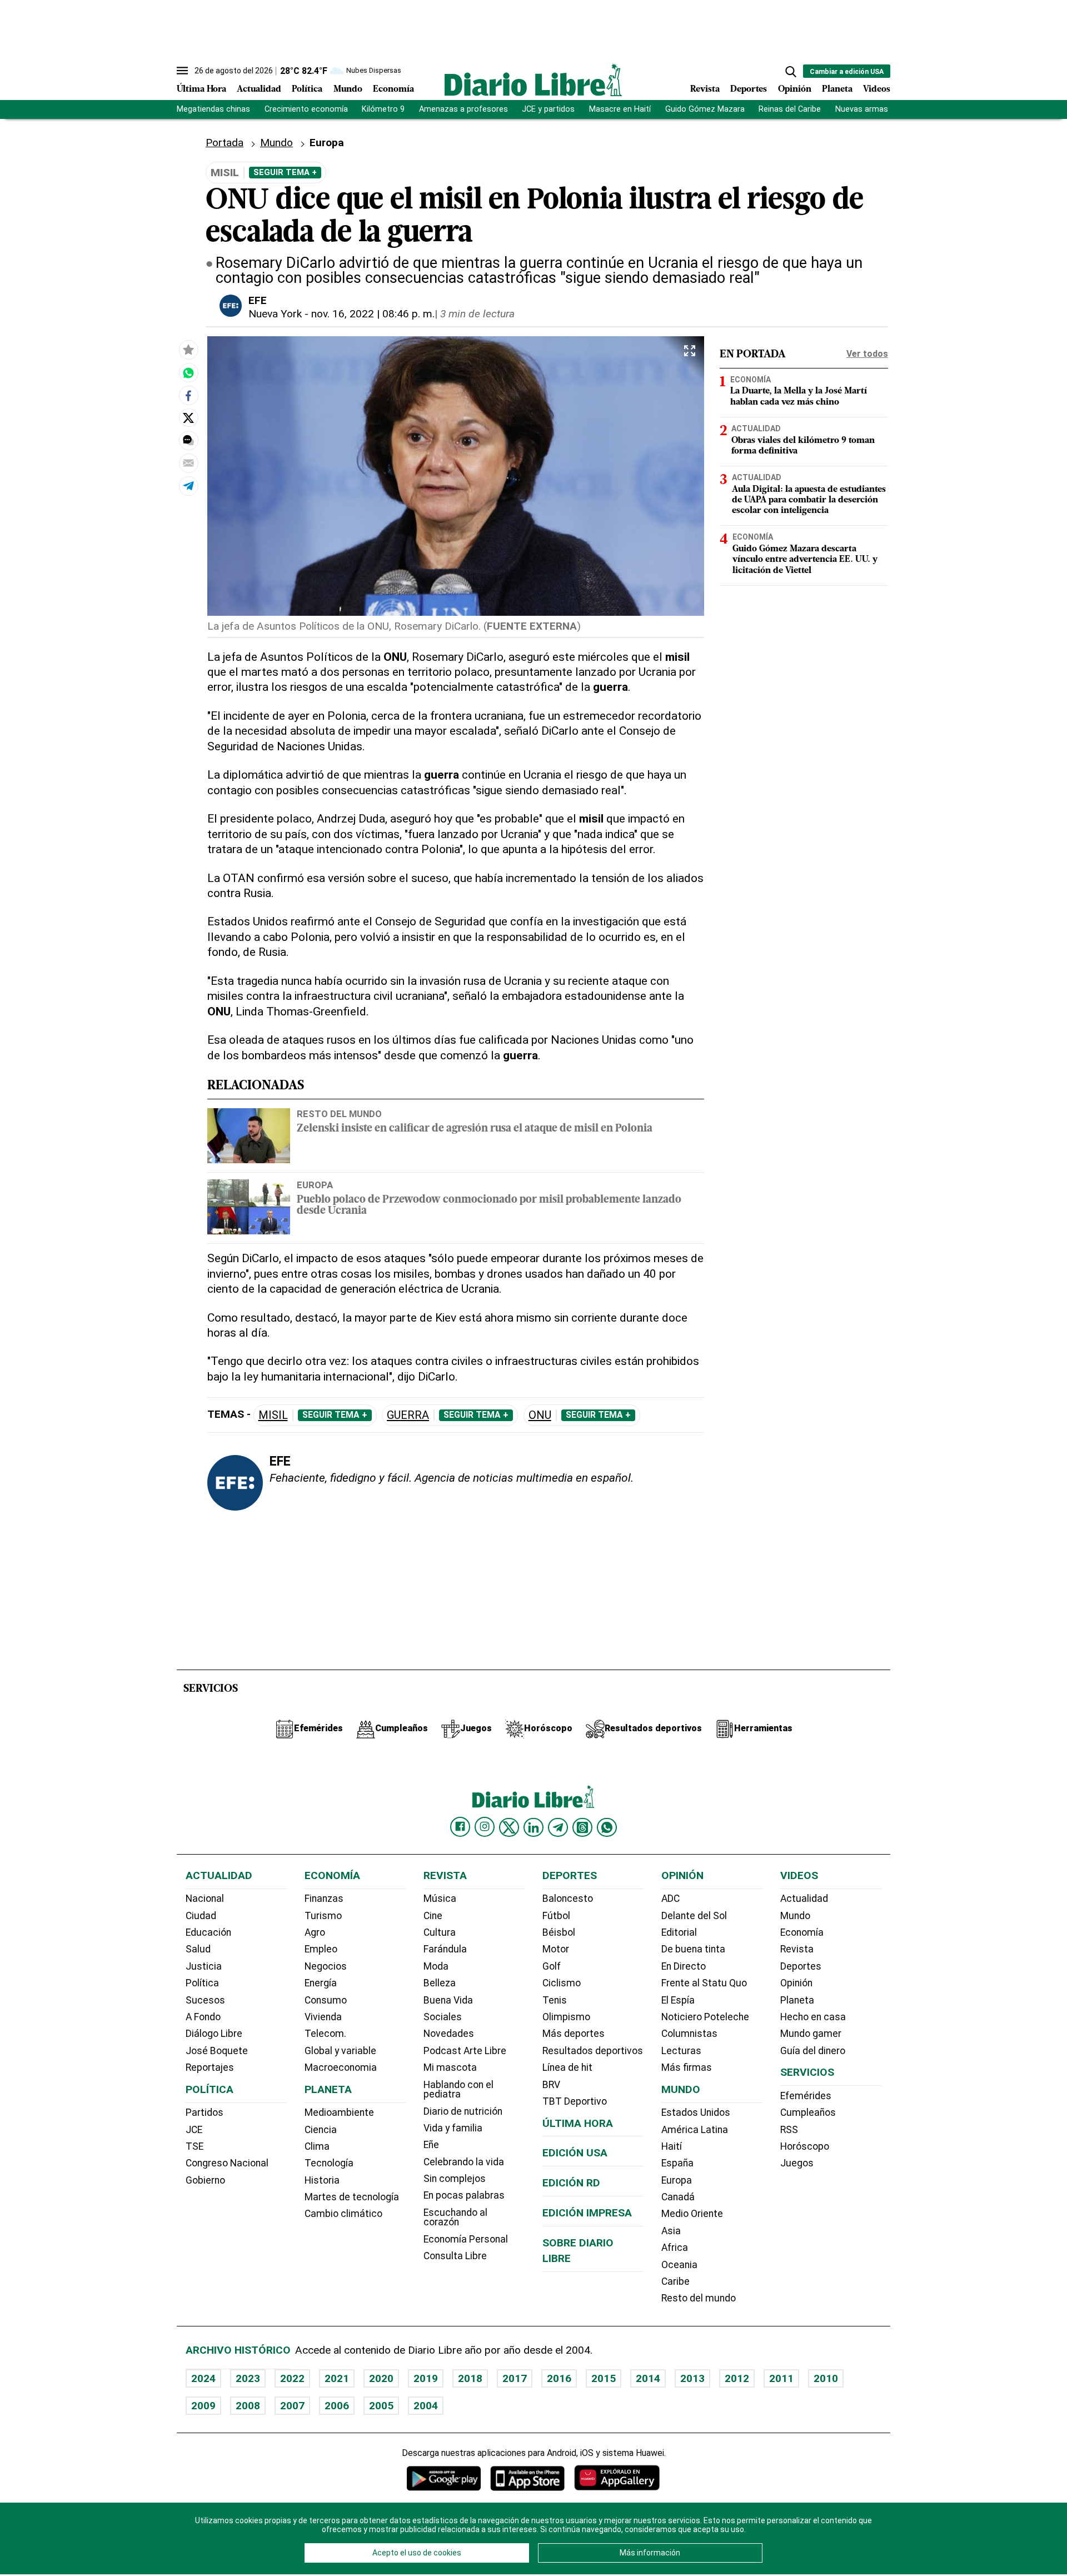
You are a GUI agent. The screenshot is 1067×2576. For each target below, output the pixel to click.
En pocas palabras (464, 2195)
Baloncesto (568, 1899)
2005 (381, 2406)
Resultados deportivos (593, 2051)
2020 (381, 2378)
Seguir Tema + (285, 172)
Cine (433, 1916)
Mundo (348, 89)
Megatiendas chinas (213, 109)
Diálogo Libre (214, 2034)
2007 (292, 2406)
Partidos (205, 2112)
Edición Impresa (587, 2213)
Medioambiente (339, 2112)
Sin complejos (455, 2179)
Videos (877, 89)
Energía (321, 1983)
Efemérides (806, 2096)
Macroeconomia (341, 2067)
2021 (337, 2378)
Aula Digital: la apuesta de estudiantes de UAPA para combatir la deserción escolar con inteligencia (809, 500)
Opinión (795, 89)
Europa (315, 1185)
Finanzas (324, 1899)
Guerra (408, 1415)
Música (440, 1899)
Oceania (679, 2265)
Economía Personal (466, 2239)
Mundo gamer (811, 2034)
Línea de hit (567, 2067)
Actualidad (259, 89)
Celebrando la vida (464, 2162)
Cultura (440, 1932)
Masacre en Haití (620, 109)
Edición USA (575, 2153)
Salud (198, 1949)
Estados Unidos (696, 2112)
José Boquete (217, 2051)
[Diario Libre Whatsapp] (607, 1827)
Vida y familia (453, 2128)
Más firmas (687, 2067)
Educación (208, 1932)
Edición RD (571, 2183)
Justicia (204, 1966)
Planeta (837, 89)
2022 (292, 2378)
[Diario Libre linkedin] (533, 1827)
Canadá (678, 2197)
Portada (225, 143)
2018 (470, 2378)
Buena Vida (448, 2000)
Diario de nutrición (463, 2111)
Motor (556, 1949)
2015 (604, 2378)
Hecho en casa (813, 2017)
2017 (515, 2378)
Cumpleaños (808, 2112)
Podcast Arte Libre (465, 2051)
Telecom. (325, 2034)
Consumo (326, 2000)
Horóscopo (805, 2146)
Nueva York (275, 314)
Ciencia (321, 2130)
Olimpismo (566, 2017)
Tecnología (329, 2163)
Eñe (431, 2145)
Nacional (205, 1899)
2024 (203, 2378)
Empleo (321, 1949)
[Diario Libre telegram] (558, 1827)
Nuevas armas (862, 109)
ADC (670, 1899)
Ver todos (867, 354)
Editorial (679, 1932)
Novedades (449, 2034)
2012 (737, 2378)
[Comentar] (188, 440)
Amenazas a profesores (463, 109)
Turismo (323, 1916)
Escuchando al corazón (455, 2218)
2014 (648, 2378)
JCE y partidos (548, 109)
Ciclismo (562, 1983)
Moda (436, 1966)
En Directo (684, 1966)
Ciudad (201, 1916)
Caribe (675, 2281)
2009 (203, 2406)
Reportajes (210, 2067)
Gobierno (205, 2180)
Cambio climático (343, 2214)
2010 (826, 2378)
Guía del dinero (813, 2051)
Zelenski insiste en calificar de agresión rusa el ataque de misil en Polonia (475, 1129)
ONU (540, 1415)
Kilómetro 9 (383, 109)
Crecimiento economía (306, 109)
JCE (194, 2130)
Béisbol (559, 1932)
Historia (322, 2180)
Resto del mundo (339, 1114)
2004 (426, 2406)
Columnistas (689, 2034)
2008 (248, 2406)
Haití (672, 2146)
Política (307, 89)
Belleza (440, 1983)
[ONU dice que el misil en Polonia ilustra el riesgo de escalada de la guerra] (188, 372)
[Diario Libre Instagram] (485, 1827)
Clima (317, 2146)
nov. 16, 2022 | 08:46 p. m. (373, 314)
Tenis (555, 2000)
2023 (248, 2378)
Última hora (578, 2123)
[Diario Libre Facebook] (460, 1827)
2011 (781, 2378)
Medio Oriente (692, 2214)
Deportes (749, 89)
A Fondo (203, 2017)
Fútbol (556, 1916)
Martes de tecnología (352, 2197)
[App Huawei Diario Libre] (617, 2478)
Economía (393, 89)
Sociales (443, 2017)
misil (273, 1415)
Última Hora (201, 89)
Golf (552, 1966)
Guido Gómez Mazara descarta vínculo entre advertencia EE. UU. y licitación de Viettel (805, 560)
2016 (559, 2378)
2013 (692, 2378)
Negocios (326, 1966)
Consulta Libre (455, 2256)
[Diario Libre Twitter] (509, 1827)
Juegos (797, 2163)
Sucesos (205, 2000)
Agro (315, 1932)
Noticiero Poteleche (705, 2017)
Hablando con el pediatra (458, 2090)
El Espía (678, 2000)
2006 (337, 2406)
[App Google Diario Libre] (444, 2478)
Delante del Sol (694, 1916)
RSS (789, 2130)
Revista (705, 89)
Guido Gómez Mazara (705, 109)
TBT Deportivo (575, 2101)
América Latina (695, 2130)
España (677, 2163)
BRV (551, 2085)
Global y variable (340, 2051)
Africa (675, 2248)
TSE (195, 2146)
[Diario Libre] (533, 80)
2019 (426, 2378)
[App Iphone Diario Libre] (527, 2478)
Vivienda (323, 2017)
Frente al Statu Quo (704, 1983)
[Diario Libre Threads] (582, 1827)
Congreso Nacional (227, 2163)
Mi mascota (450, 2067)
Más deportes (574, 2034)
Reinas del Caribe (790, 109)
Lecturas (681, 2051)
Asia (671, 2231)
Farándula (445, 1949)
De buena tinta (693, 1949)
